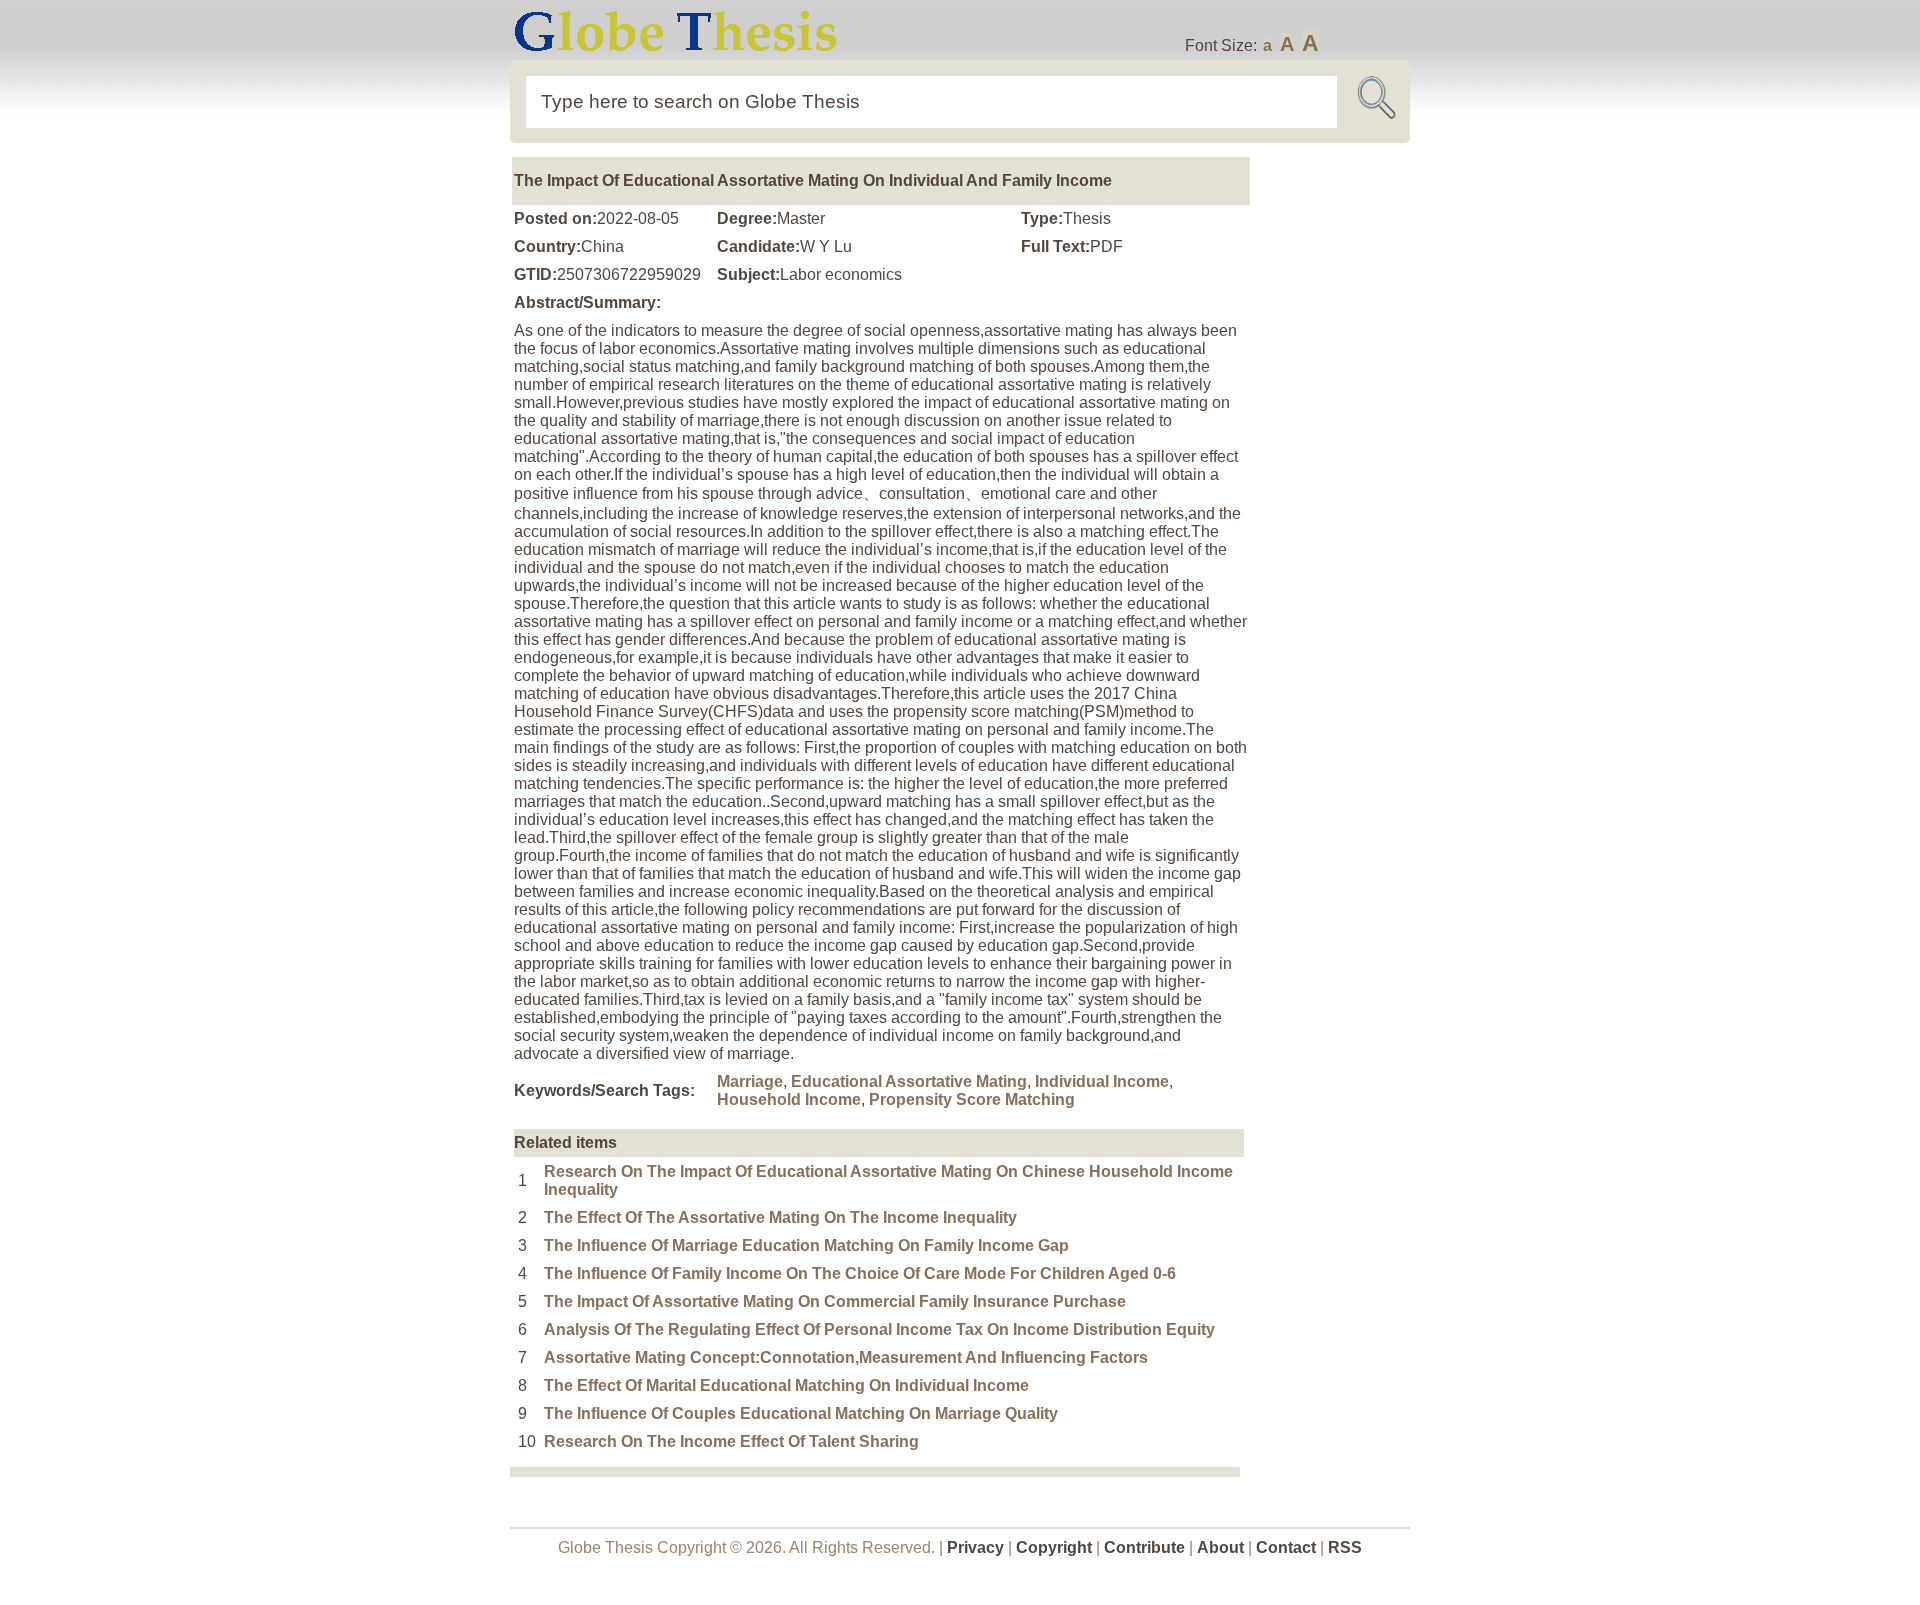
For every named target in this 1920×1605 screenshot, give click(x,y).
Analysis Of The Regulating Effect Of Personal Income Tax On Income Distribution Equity (879, 1329)
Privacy (975, 1547)
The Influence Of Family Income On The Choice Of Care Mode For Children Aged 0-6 (860, 1273)
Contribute (1144, 1547)
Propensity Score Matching (972, 1099)
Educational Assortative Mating (909, 1081)
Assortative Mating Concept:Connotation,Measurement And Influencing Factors (846, 1357)
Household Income (789, 1099)
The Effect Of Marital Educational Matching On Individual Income (786, 1385)
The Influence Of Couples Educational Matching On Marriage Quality (801, 1413)
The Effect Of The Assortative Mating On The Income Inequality (780, 1217)
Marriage (750, 1081)
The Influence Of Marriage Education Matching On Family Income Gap (806, 1245)
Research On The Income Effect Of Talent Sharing (731, 1441)
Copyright (1054, 1547)
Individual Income (1102, 1081)
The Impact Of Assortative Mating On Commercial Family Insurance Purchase (835, 1301)
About (1220, 1547)
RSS (1345, 1547)
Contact (1288, 1547)
